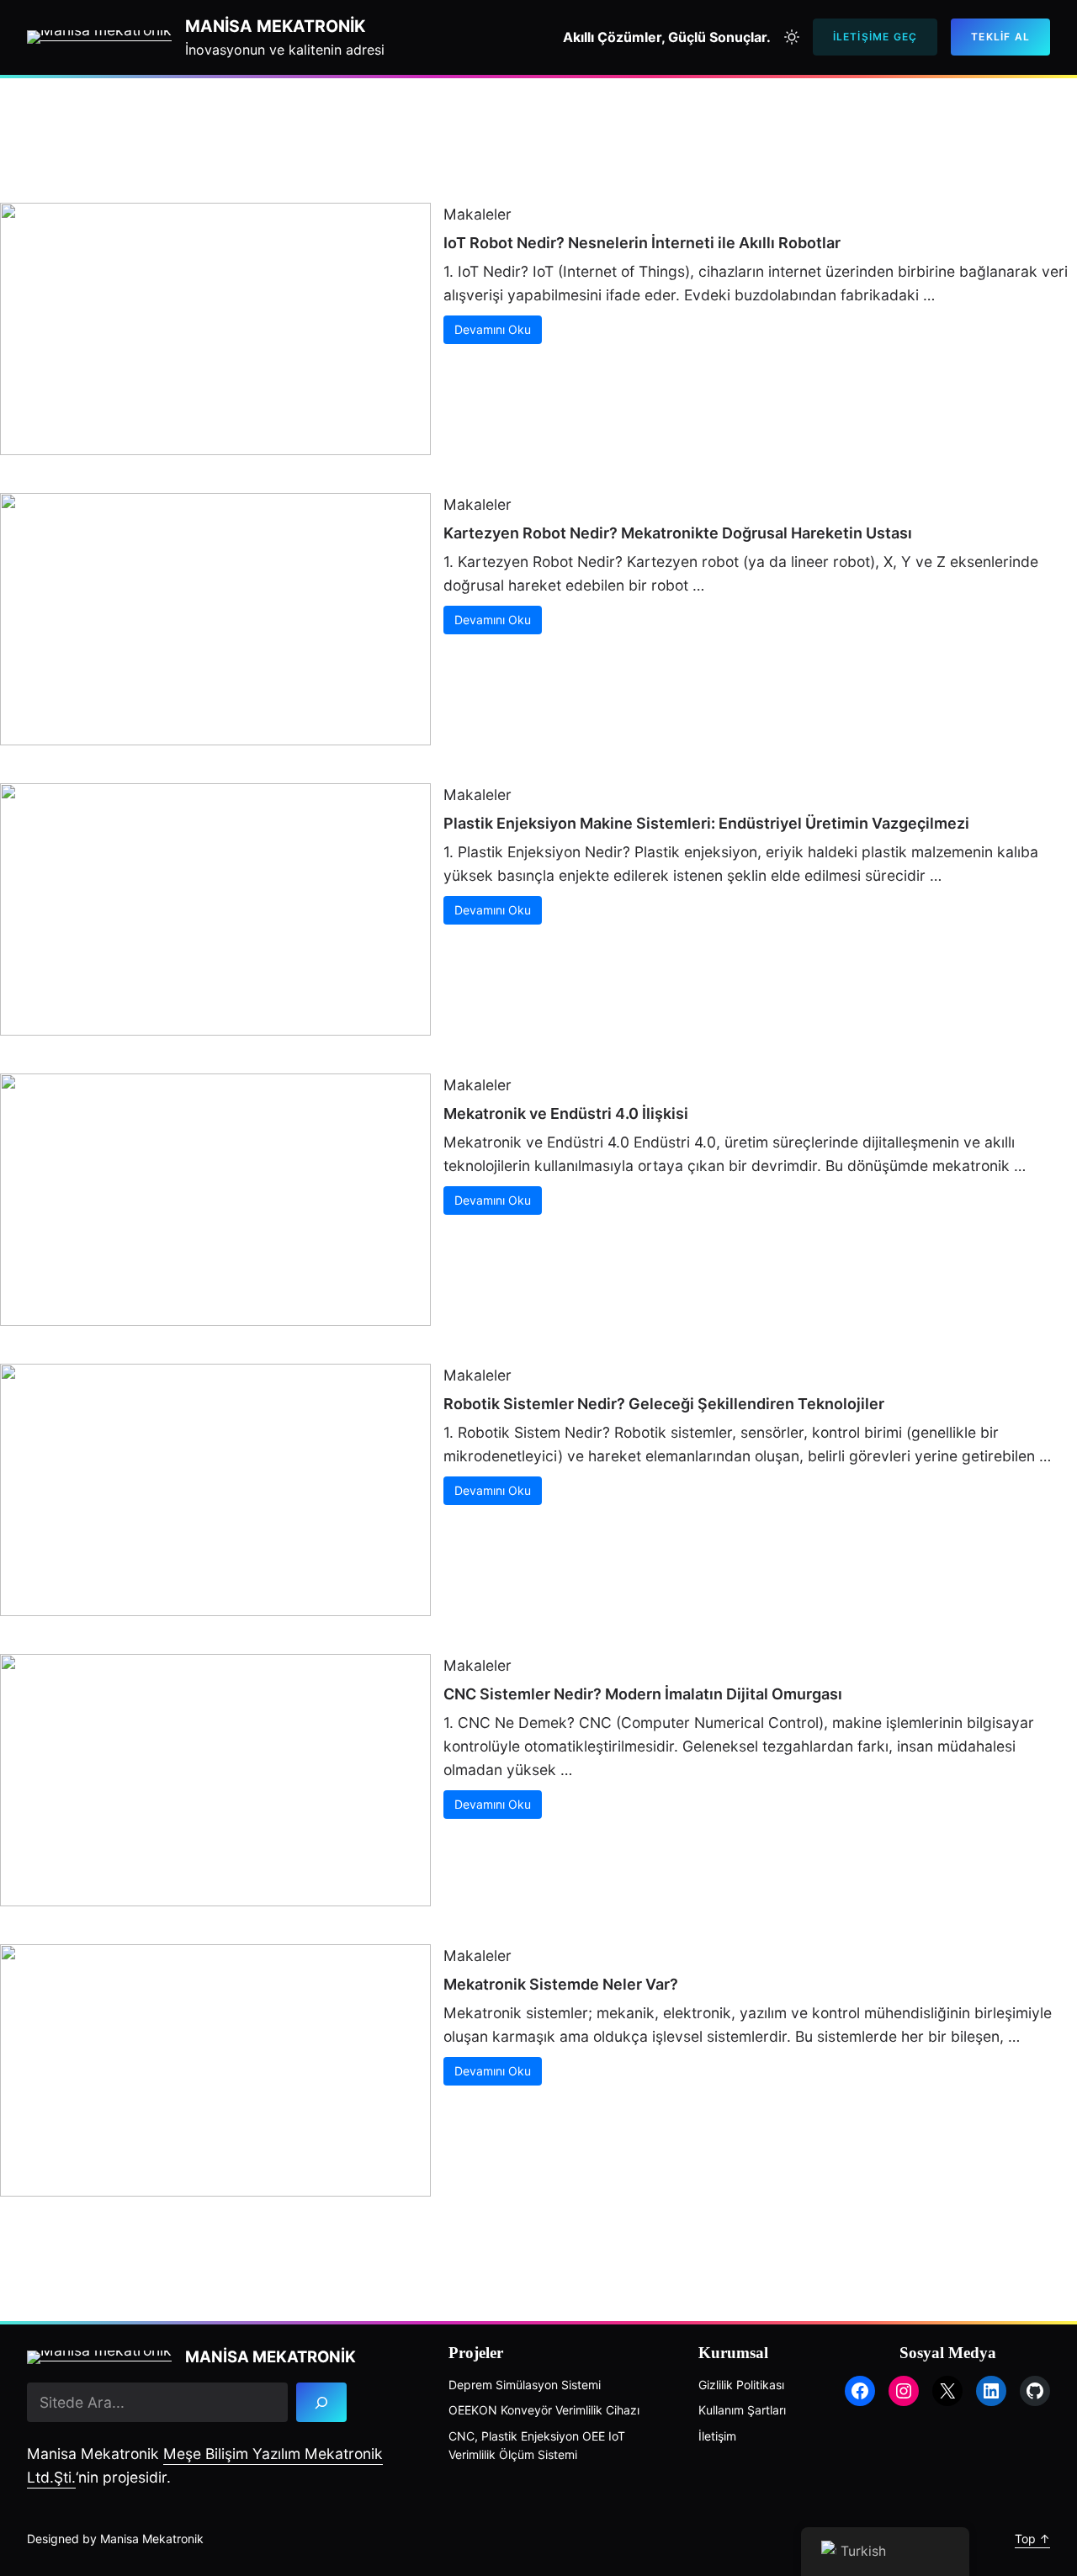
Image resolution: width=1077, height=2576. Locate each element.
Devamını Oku (493, 329)
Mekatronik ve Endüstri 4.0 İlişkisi (566, 1113)
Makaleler (477, 214)
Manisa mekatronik (275, 26)
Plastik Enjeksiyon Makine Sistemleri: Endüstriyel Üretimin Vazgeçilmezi (706, 823)
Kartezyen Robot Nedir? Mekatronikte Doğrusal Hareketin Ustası (678, 533)
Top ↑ (1032, 2539)
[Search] (321, 2402)
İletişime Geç (875, 37)
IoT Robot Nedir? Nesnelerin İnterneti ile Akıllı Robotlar (642, 243)
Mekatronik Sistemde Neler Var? (561, 1984)
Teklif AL (1000, 37)
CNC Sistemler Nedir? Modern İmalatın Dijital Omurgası (643, 1694)
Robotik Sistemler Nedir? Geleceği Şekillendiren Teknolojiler (664, 1404)
